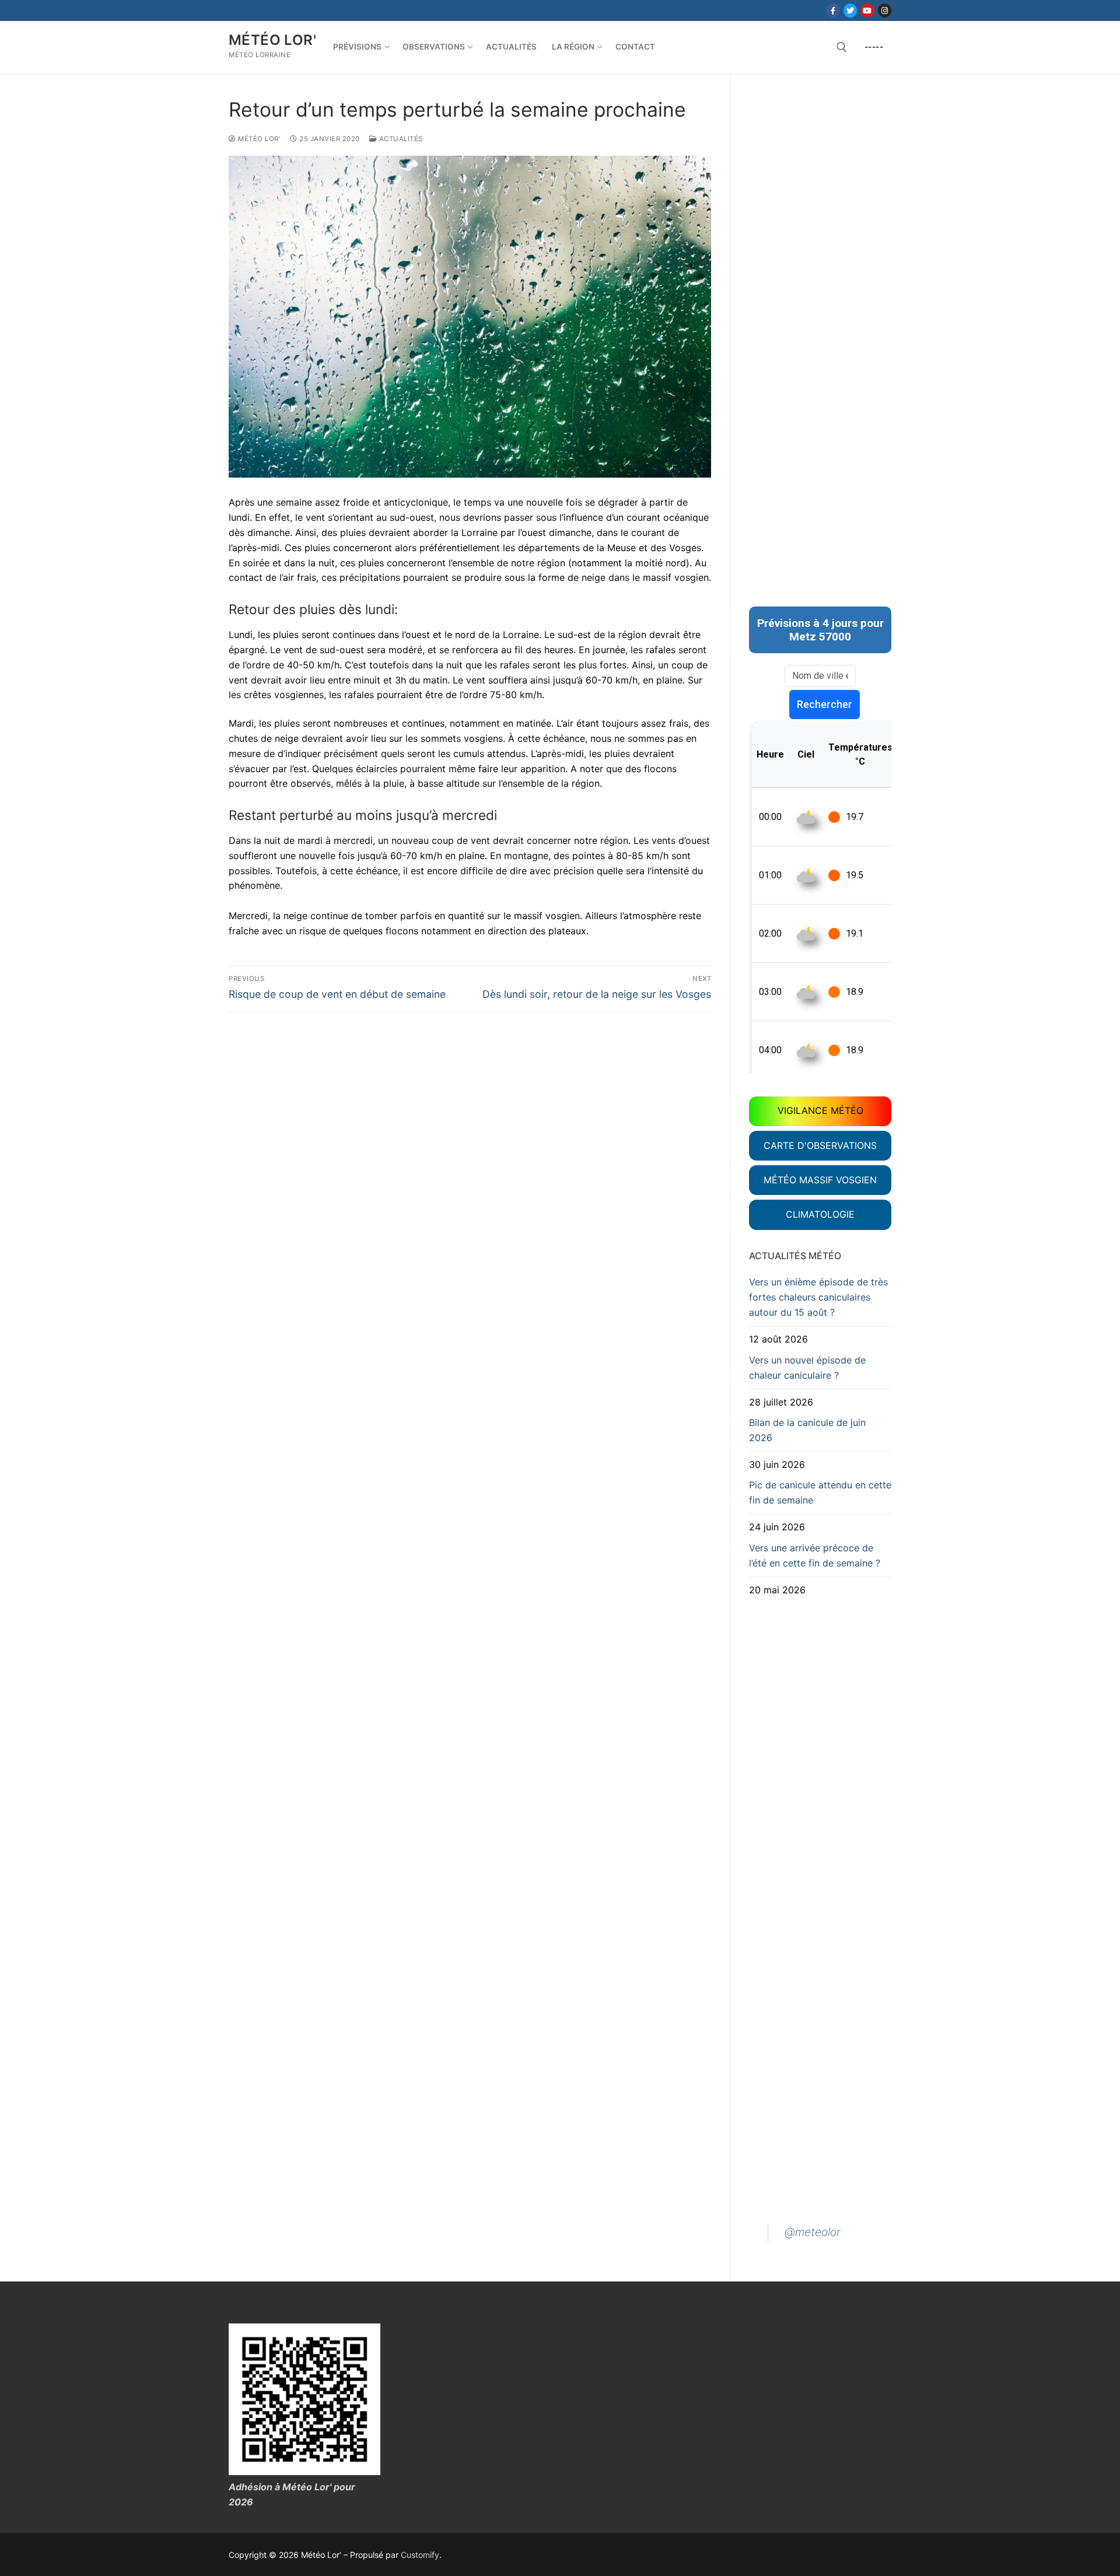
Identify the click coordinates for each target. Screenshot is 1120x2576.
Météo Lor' (272, 40)
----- (874, 47)
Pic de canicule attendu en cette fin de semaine (820, 1492)
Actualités (400, 139)
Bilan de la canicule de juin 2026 (807, 1430)
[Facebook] (833, 10)
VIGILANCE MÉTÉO (820, 1110)
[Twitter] (850, 10)
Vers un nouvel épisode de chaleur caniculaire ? (807, 1368)
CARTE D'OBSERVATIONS (820, 1145)
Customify (420, 2555)
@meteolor (813, 2232)
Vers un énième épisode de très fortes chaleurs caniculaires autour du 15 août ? (818, 1297)
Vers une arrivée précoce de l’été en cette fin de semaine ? (815, 1555)
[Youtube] (867, 10)
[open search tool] (842, 47)
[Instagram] (885, 10)
